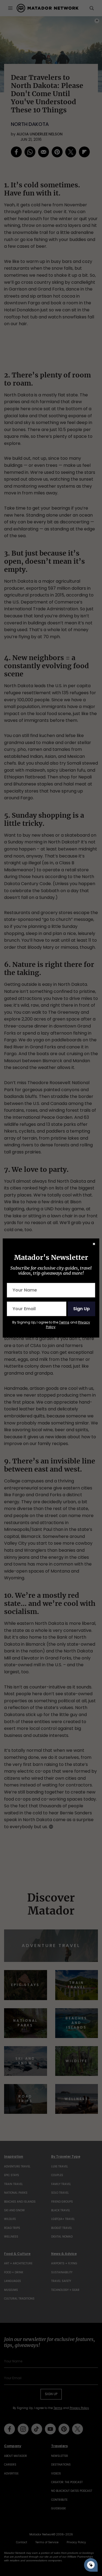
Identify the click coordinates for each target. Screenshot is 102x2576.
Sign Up (81, 1309)
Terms (64, 1322)
